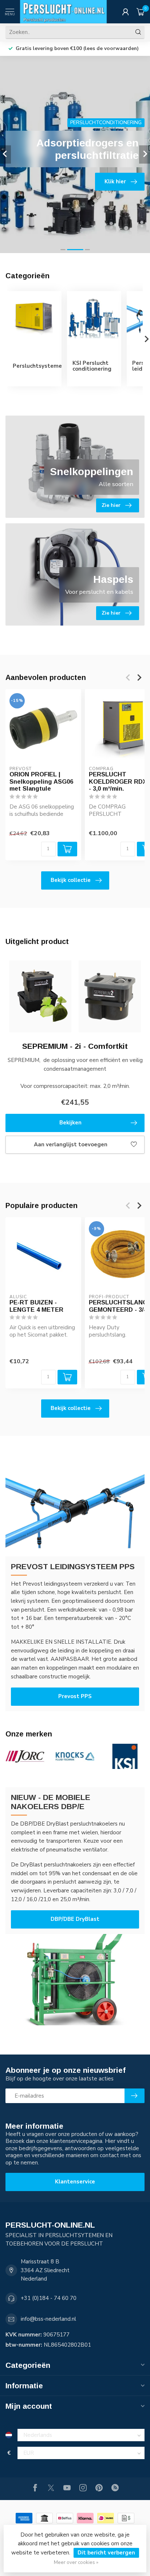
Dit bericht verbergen (106, 2553)
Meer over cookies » (76, 2562)
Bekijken (70, 1123)
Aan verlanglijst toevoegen (71, 1144)
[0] (141, 12)
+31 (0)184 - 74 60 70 (49, 2298)
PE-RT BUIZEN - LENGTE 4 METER (36, 1306)
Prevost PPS (75, 1696)
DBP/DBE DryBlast (75, 1919)
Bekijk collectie (71, 880)
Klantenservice (75, 2182)
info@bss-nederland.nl (48, 2319)
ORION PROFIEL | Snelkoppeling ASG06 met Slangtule (41, 781)
